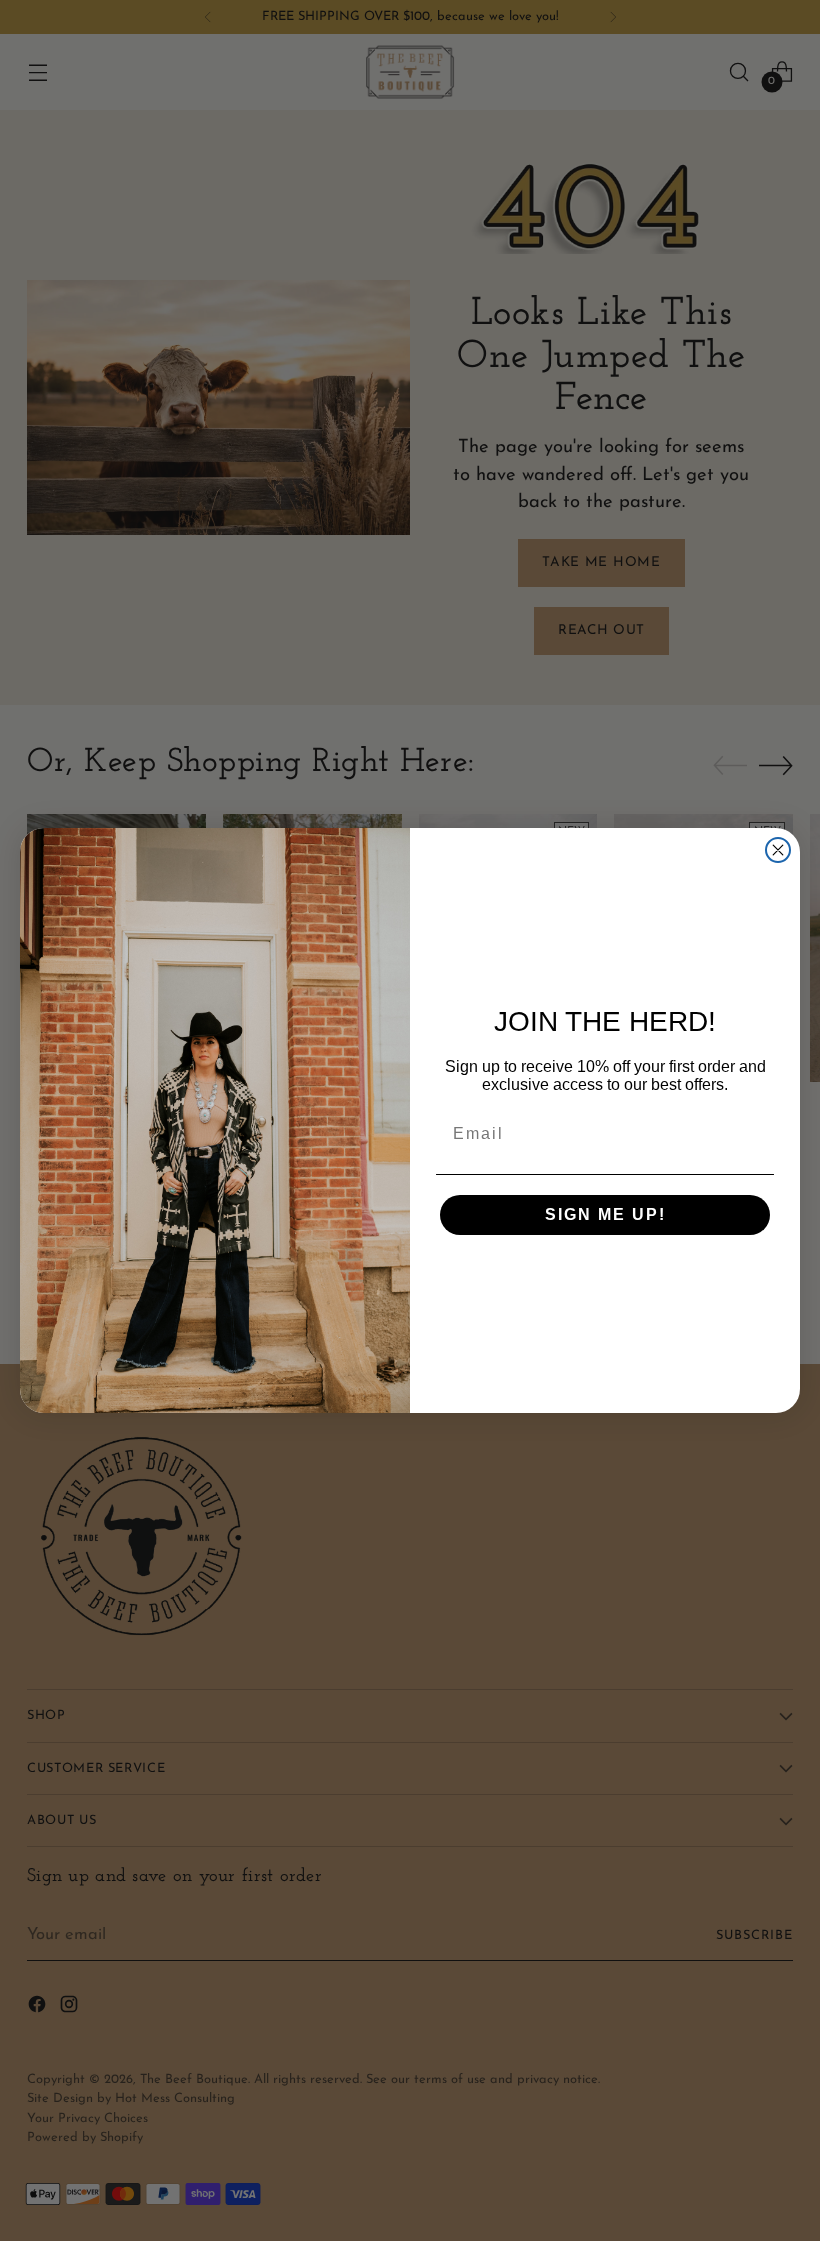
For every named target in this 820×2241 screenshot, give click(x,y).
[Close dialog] (778, 850)
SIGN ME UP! (605, 1214)
